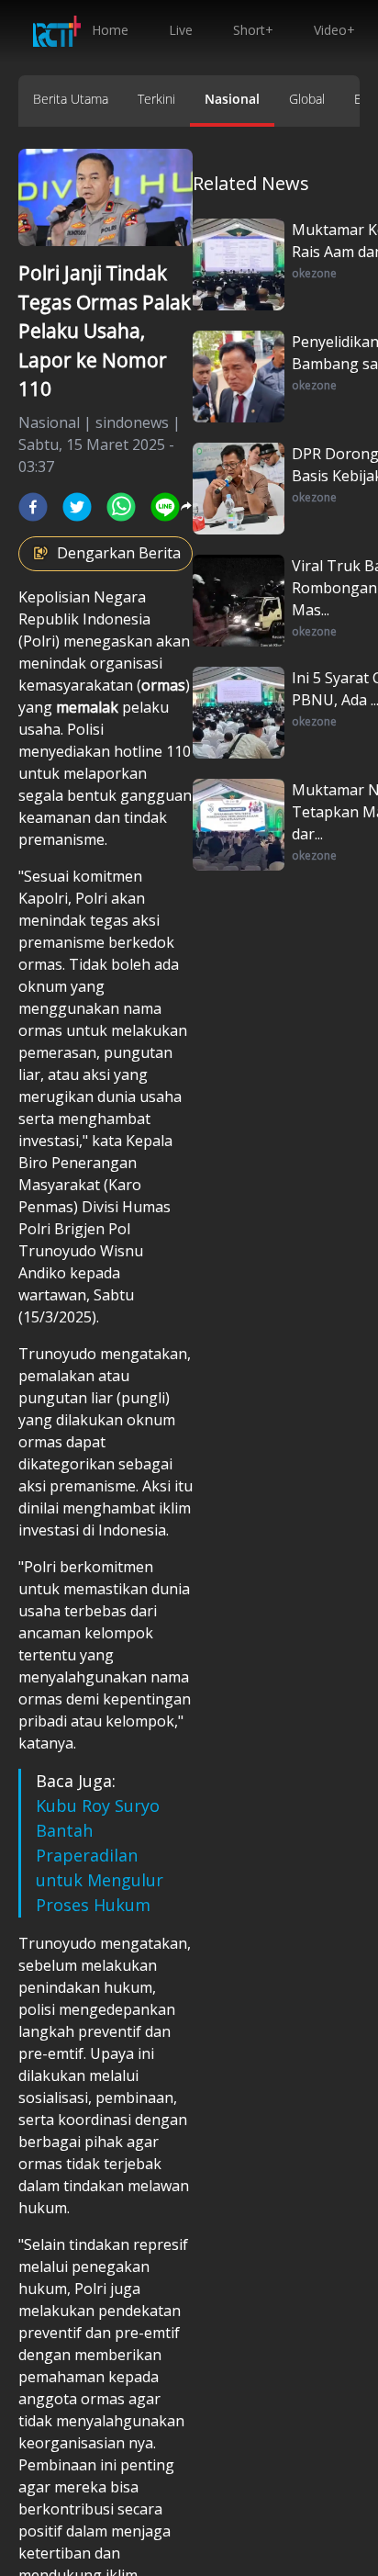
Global (307, 99)
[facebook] (33, 507)
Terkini (156, 99)
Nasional (232, 99)
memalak (87, 707)
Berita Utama (71, 99)
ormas (163, 685)
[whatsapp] (121, 507)
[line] (165, 507)
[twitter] (77, 507)
